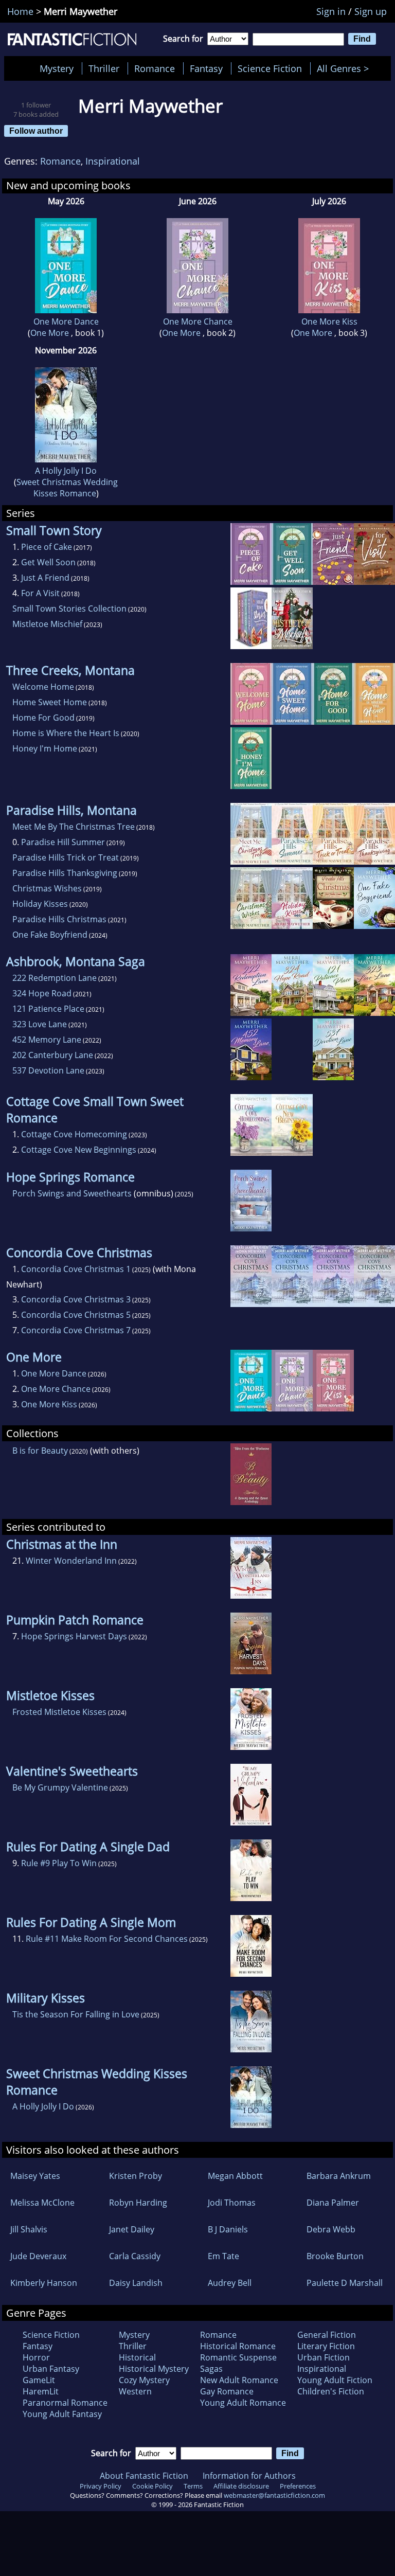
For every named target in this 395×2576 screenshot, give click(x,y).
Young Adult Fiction (335, 2380)
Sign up (371, 11)
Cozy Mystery (144, 2380)
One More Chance (198, 321)
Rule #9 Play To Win (59, 1863)
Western (135, 2391)
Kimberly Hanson (44, 2283)
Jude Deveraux (38, 2256)
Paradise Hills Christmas (59, 919)
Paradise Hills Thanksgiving (65, 873)
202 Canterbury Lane (53, 1055)
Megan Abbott (235, 2176)
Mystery (57, 68)
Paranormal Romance (65, 2403)
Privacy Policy (101, 2486)
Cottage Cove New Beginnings (79, 1150)
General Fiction (327, 2335)
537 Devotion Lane (48, 1070)
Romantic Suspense (238, 2357)
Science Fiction (270, 68)
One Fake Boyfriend (50, 935)
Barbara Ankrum (339, 2176)
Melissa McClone (42, 2203)
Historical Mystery (154, 2369)
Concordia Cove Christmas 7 (76, 1330)
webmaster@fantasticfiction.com (274, 2495)
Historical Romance (238, 2346)
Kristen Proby (136, 2176)
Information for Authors (249, 2476)
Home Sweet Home (50, 702)
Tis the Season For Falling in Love (76, 2014)
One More (51, 333)
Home (20, 11)
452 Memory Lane (47, 1040)
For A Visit (40, 593)
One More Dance (66, 321)
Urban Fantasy (51, 2369)
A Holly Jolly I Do (66, 471)
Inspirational (113, 161)
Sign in (331, 11)
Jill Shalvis (29, 2229)
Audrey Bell (230, 2283)
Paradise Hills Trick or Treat (66, 857)
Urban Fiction (324, 2357)
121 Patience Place (48, 1009)
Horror (36, 2357)
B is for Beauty (40, 1451)
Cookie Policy (152, 2486)
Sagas (211, 2369)
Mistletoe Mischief (47, 624)
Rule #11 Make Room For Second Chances (107, 1939)
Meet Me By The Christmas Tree (74, 827)
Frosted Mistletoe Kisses (59, 1712)
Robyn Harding (138, 2203)
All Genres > (345, 68)
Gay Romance (227, 2391)
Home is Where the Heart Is (66, 733)
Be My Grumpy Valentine (60, 1787)
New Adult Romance (239, 2380)
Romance (155, 68)
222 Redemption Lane (55, 978)
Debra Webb (331, 2229)
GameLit (39, 2380)
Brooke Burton (335, 2256)
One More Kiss (329, 321)
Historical (137, 2357)
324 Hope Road (42, 993)
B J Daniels (228, 2229)
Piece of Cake (47, 547)
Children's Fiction (331, 2391)
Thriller (104, 68)
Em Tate (223, 2256)
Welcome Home (43, 687)
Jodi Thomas (232, 2203)
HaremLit (41, 2391)
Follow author (36, 131)
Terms (193, 2486)
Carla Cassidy (135, 2256)
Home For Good (43, 718)
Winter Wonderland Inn (71, 1561)
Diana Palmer (333, 2203)
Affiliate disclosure (241, 2486)
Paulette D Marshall (345, 2283)
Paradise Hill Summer (63, 842)
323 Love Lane (40, 1024)
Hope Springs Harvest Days (74, 1636)
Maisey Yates (35, 2176)
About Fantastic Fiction (144, 2476)
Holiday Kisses (40, 904)
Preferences (298, 2486)
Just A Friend (45, 578)
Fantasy (206, 68)
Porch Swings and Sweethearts (72, 1193)
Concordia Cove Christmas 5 (76, 1315)
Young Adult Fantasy (62, 2414)
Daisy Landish (136, 2283)
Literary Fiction (326, 2346)
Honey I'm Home (45, 748)
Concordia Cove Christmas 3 (76, 1299)
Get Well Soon (48, 562)
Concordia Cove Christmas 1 (76, 1269)
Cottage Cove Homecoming (74, 1134)
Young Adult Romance (243, 2403)
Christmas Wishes (47, 888)
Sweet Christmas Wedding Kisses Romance (67, 488)
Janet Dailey (132, 2229)
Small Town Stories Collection (69, 609)
